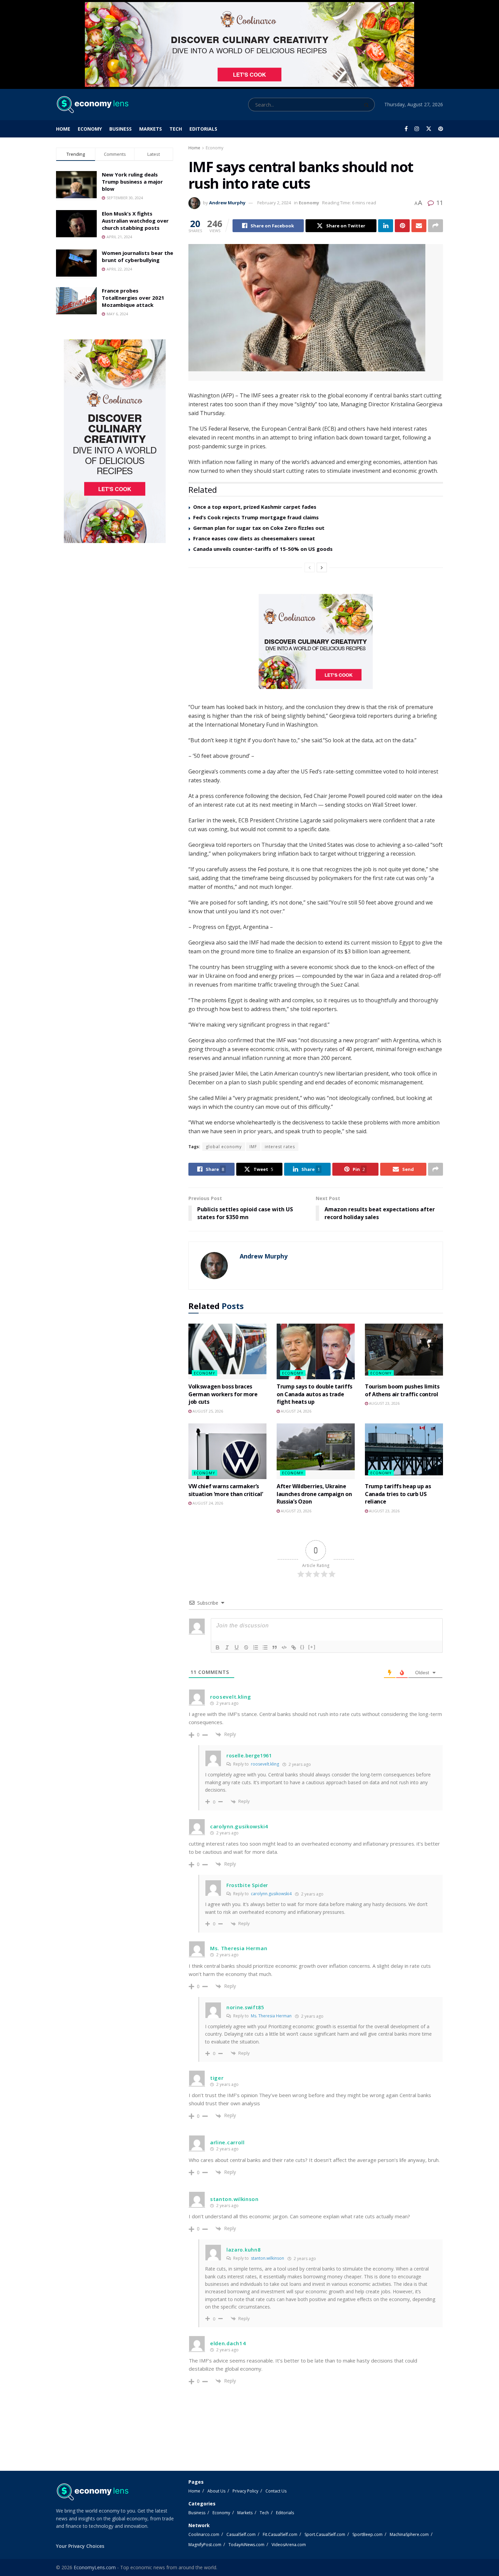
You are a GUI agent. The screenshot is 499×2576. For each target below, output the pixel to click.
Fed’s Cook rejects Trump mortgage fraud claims (256, 517)
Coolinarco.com (204, 2534)
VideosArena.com (289, 2545)
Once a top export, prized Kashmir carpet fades (255, 507)
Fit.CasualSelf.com (280, 2534)
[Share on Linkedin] (386, 226)
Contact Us (276, 2491)
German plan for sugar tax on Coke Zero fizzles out (259, 528)
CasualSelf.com (241, 2534)
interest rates (280, 1147)
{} (302, 1647)
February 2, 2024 (274, 203)
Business (121, 129)
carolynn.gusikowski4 (271, 1894)
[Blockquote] (275, 1647)
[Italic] (227, 1647)
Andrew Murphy (227, 203)
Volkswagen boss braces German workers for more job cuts (223, 1394)
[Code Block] (284, 1647)
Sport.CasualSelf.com (325, 2534)
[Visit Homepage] (92, 105)
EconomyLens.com (95, 2567)
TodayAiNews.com (246, 2545)
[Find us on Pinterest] (441, 129)
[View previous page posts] (310, 567)
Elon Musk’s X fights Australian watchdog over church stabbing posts (135, 221)
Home (63, 129)
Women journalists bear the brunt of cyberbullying (137, 256)
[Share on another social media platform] (436, 226)
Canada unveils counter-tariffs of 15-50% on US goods (263, 549)
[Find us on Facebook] (406, 129)
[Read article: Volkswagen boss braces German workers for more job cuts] (227, 1351)
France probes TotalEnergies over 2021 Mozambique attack (133, 298)
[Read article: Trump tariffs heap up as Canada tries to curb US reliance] (404, 1451)
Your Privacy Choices (80, 2546)
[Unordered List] (265, 1647)
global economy (224, 1147)
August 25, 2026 (207, 1411)
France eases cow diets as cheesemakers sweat (254, 538)
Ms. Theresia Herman (271, 2016)
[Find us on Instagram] (417, 129)
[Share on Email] (419, 226)
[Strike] (246, 1647)
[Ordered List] (256, 1647)
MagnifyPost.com (205, 2545)
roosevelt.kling (265, 1764)
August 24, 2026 (295, 1411)
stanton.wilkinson (267, 2258)
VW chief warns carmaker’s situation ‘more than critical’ (226, 1490)
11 (439, 203)
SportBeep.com (367, 2534)
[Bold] (218, 1647)
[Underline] (237, 1647)
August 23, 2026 (384, 1403)
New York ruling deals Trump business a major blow (132, 182)
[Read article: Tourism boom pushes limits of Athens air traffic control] (404, 1351)
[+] (312, 1647)
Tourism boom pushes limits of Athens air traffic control (402, 1390)
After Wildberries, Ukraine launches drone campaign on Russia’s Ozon (314, 1494)
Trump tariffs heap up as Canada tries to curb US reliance (398, 1494)
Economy (90, 129)
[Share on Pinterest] (402, 226)
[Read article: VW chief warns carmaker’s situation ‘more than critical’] (227, 1451)
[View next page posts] (322, 567)
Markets (151, 129)
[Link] (294, 1647)
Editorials (203, 129)
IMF (253, 1147)
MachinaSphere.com (409, 2534)
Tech (176, 129)
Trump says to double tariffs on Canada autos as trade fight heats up (315, 1394)
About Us (216, 2491)
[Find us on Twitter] (429, 129)
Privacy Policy (245, 2491)
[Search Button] (368, 105)
